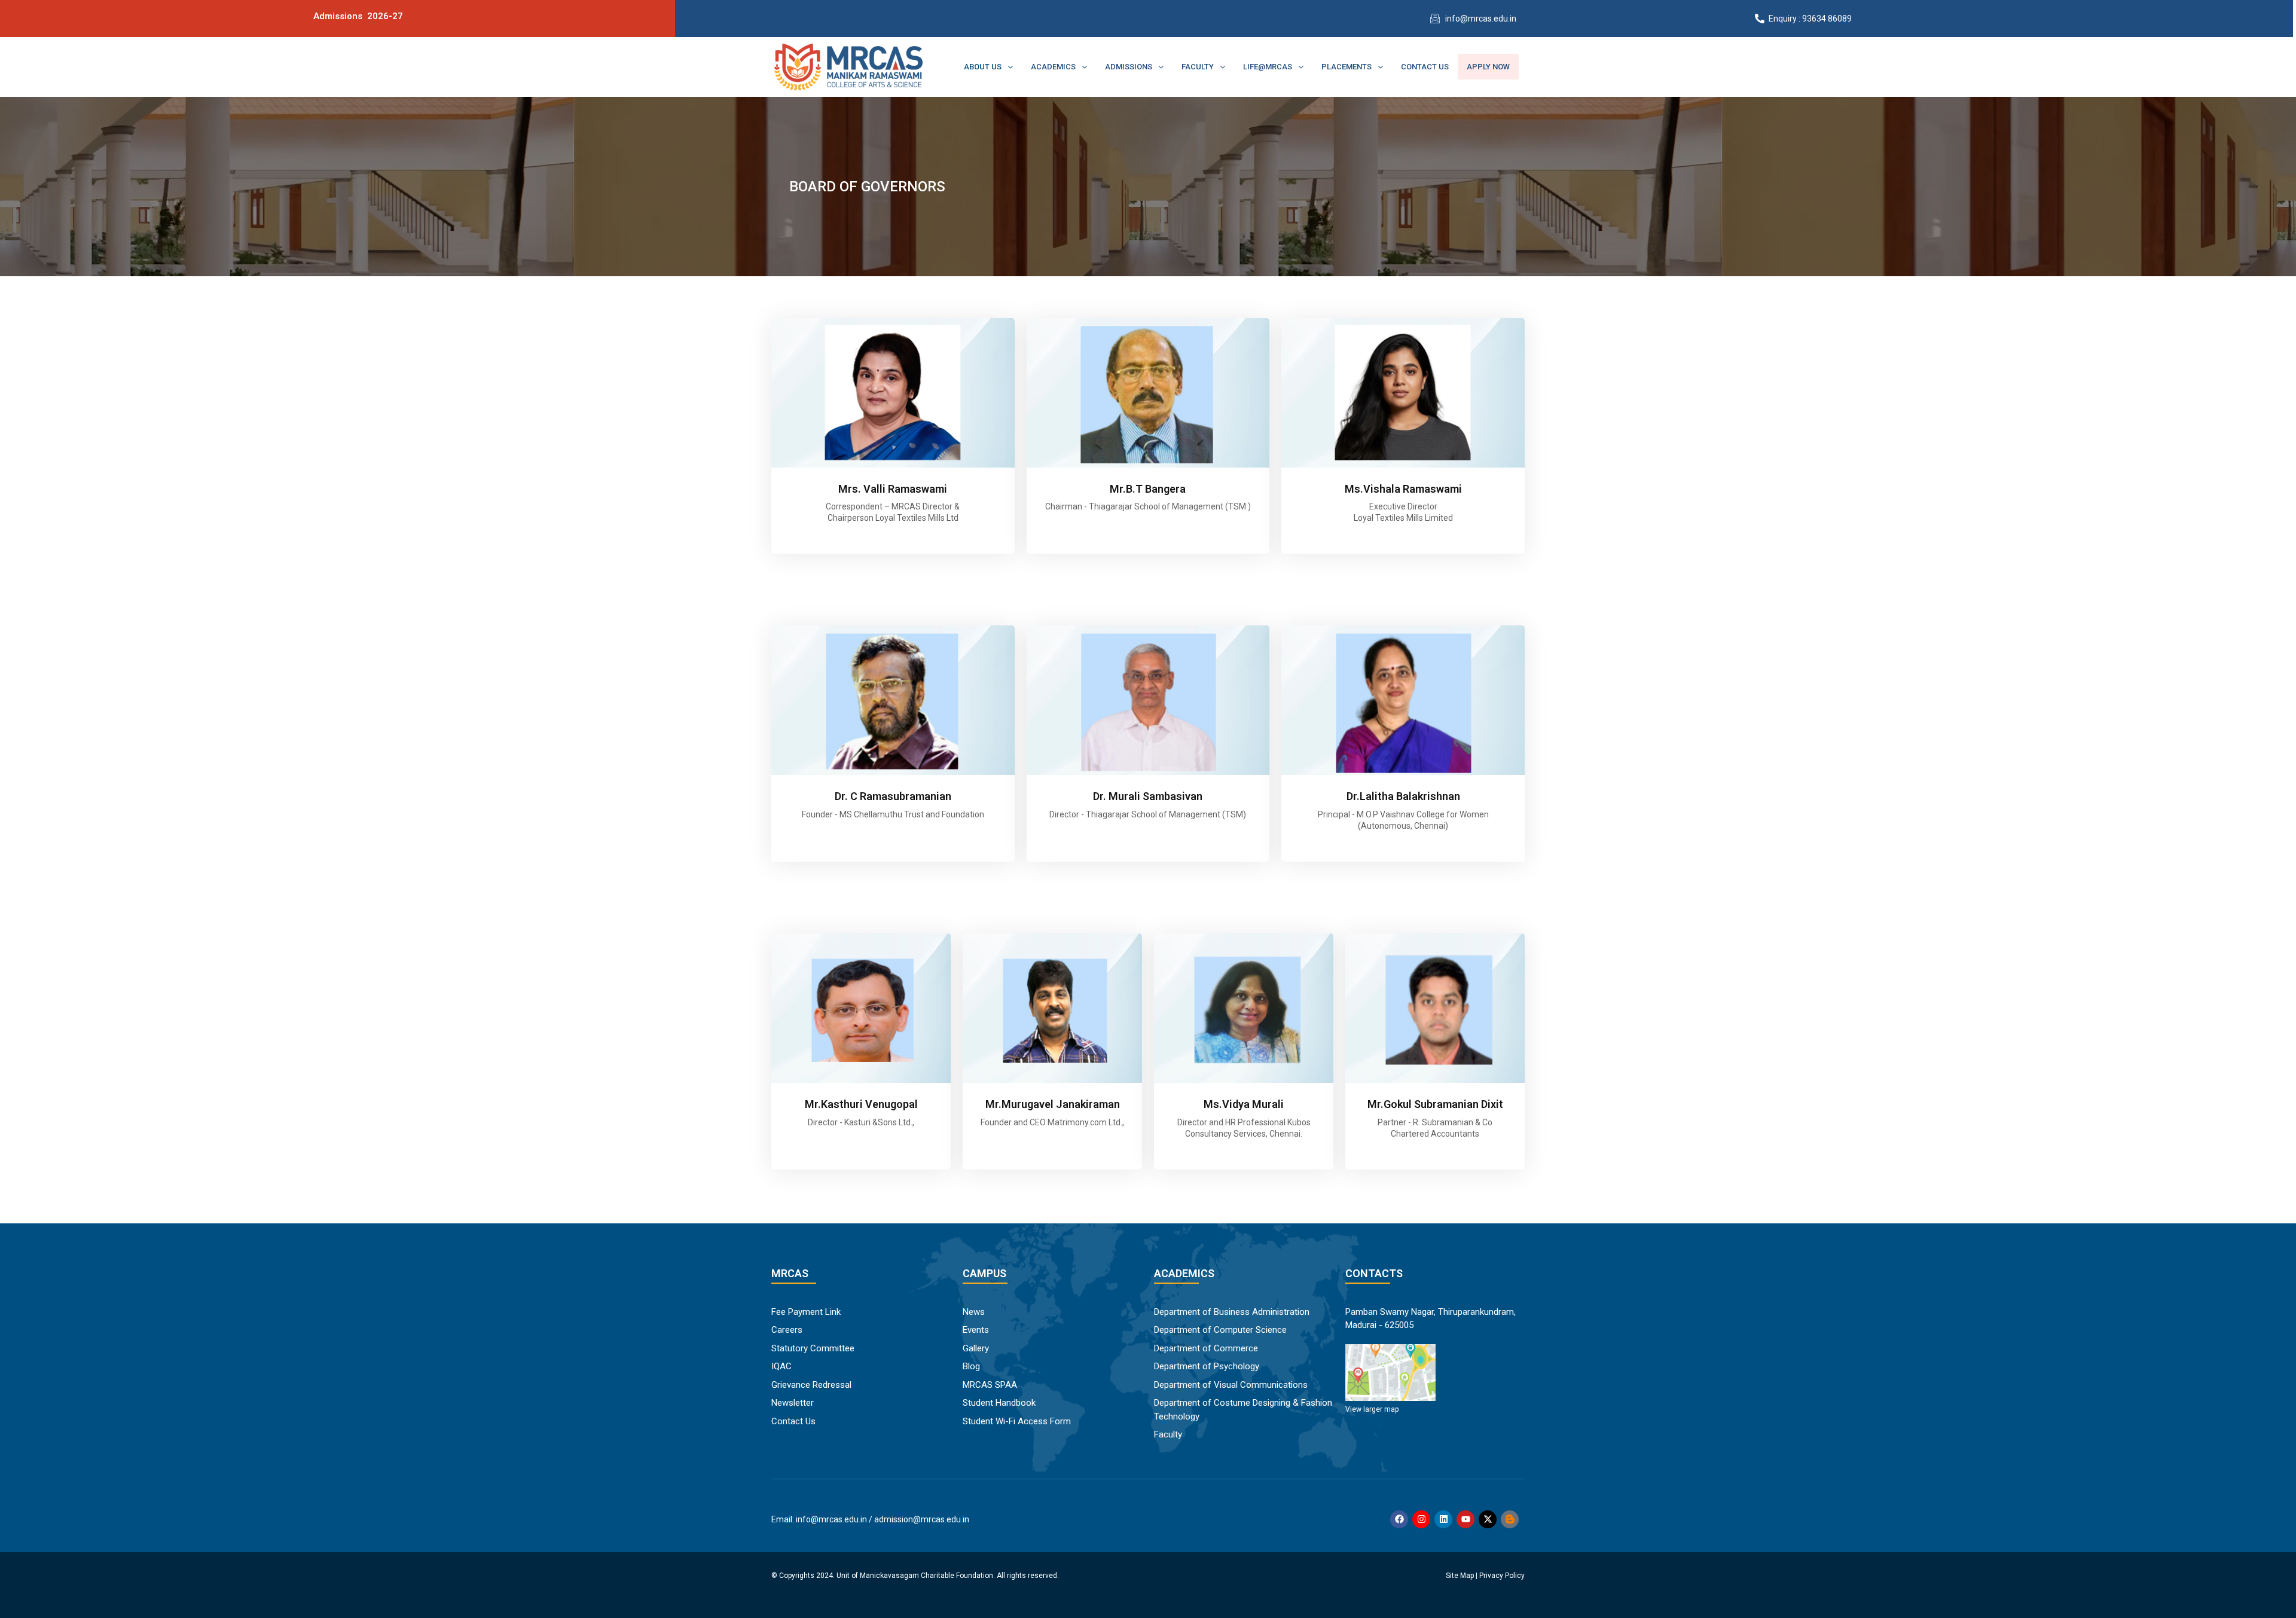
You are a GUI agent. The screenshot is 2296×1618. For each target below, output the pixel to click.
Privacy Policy (1502, 1576)
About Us (983, 67)
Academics (1053, 67)
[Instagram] (1421, 1519)
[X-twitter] (1488, 1519)
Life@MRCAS (1268, 67)
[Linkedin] (1443, 1519)
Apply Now (1488, 67)
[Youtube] (1465, 1519)
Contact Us (1425, 67)
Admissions (1129, 67)
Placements (1347, 67)
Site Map (1460, 1576)
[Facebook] (1399, 1519)
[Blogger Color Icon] (1510, 1519)
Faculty (1198, 67)
